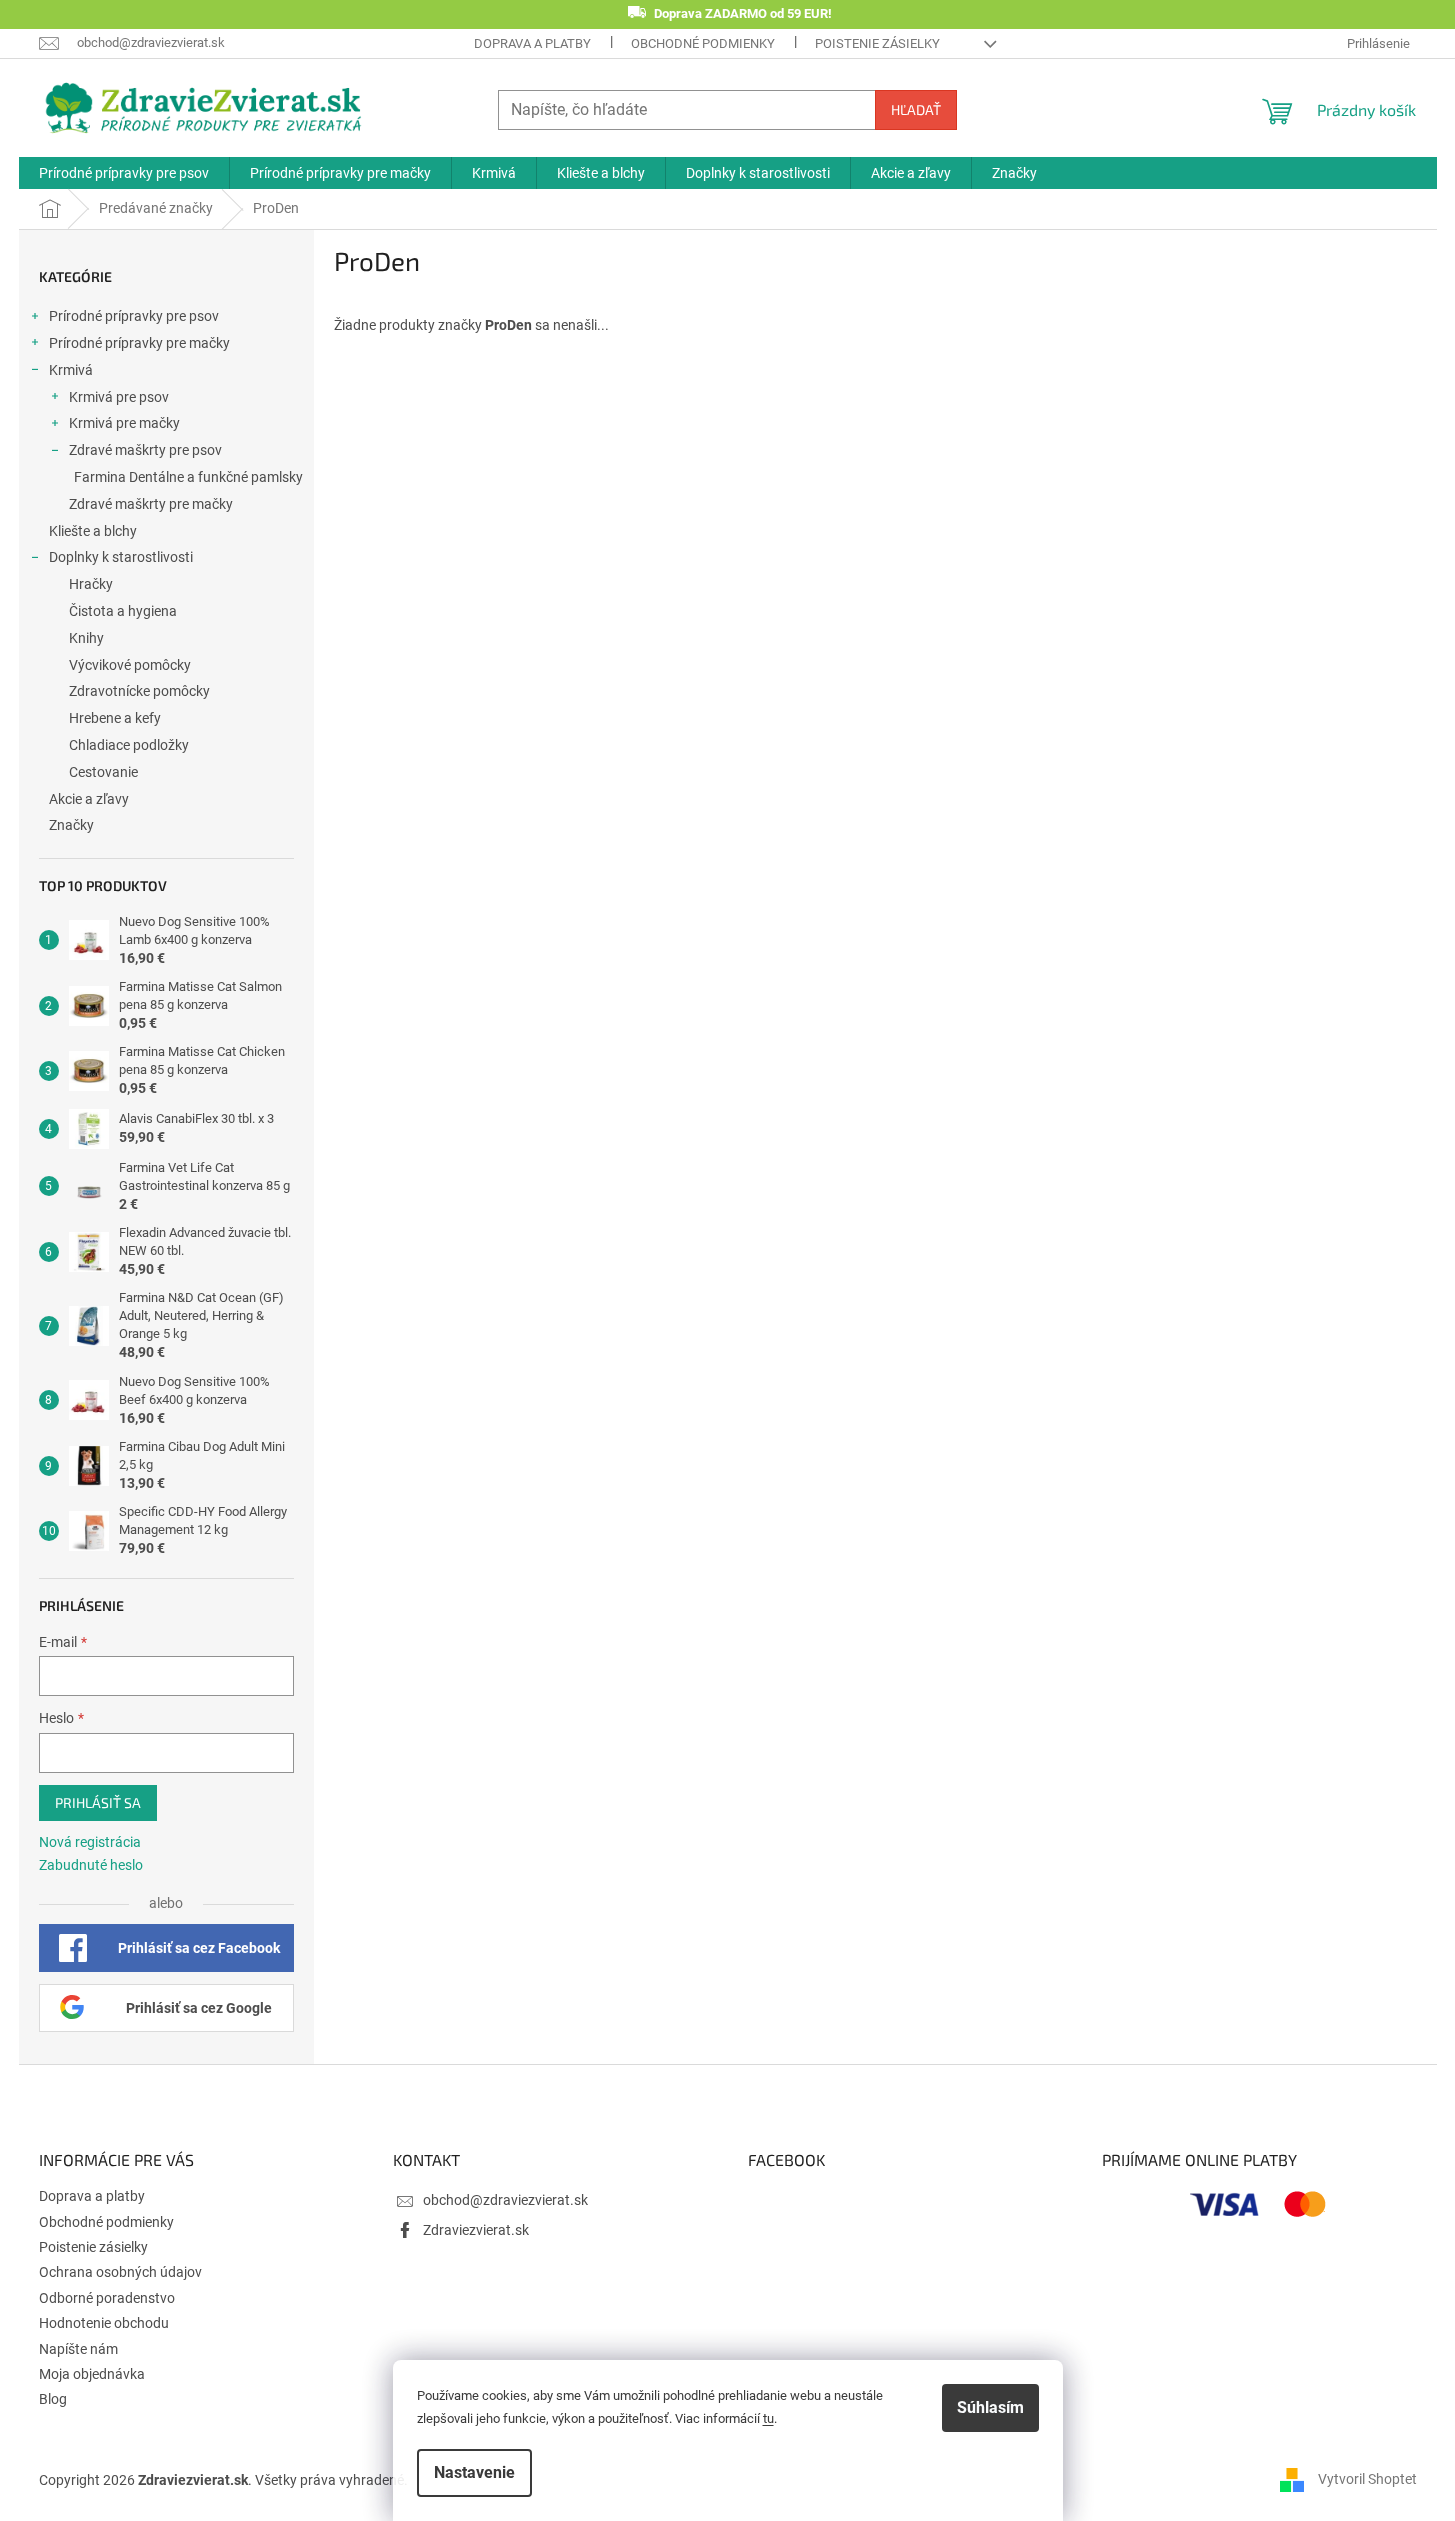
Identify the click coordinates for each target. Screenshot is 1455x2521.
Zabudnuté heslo (91, 1865)
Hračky (91, 584)
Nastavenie (474, 2472)
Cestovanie (103, 772)
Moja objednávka (92, 2374)
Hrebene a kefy (115, 718)
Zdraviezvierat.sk (476, 2230)
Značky (71, 825)
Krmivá (71, 370)
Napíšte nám (78, 2349)
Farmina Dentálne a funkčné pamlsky (188, 477)
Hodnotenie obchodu (104, 2323)
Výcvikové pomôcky (130, 665)
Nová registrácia (90, 1842)
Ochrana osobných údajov (120, 2272)
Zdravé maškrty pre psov (145, 450)
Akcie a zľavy (89, 799)
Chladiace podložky (129, 745)
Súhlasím (990, 2407)
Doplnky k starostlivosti (121, 557)
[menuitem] (124, 173)
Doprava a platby (532, 43)
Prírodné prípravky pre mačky (139, 343)
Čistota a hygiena (123, 611)
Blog (53, 2399)
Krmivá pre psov (119, 397)
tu (768, 2418)
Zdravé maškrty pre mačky (151, 504)
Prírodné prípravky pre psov (134, 316)
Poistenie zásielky (877, 43)
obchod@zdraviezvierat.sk (505, 2200)
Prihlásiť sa (98, 1802)
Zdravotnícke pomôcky (139, 691)
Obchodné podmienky (703, 43)
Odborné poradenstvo (107, 2298)
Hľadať (916, 109)
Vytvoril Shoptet (1367, 2479)
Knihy (86, 638)
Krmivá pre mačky (124, 423)
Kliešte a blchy (93, 531)
